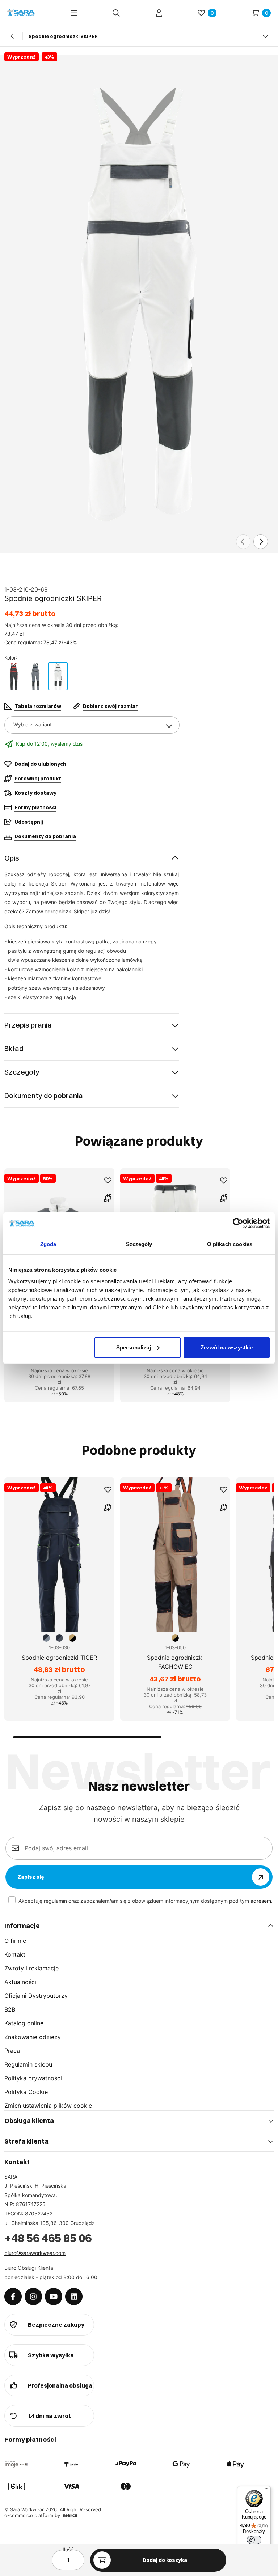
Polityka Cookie (26, 2092)
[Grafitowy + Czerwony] (14, 676)
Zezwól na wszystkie (227, 1347)
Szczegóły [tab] (139, 1244)
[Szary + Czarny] (35, 676)
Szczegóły (22, 1072)
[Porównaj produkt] (108, 1198)
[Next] (261, 542)
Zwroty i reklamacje (31, 1968)
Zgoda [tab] (48, 1244)
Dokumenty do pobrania (44, 1095)
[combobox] (92, 725)
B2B (10, 2009)
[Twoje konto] (159, 13)
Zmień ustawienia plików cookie (48, 2106)
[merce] (69, 2515)
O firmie (15, 1941)
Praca (12, 2051)
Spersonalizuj (134, 1347)
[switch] (254, 2540)
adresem (261, 1901)
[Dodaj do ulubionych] (108, 1181)
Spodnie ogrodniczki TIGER (59, 1658)
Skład (14, 1048)
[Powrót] (13, 36)
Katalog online (24, 2023)
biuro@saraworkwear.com (35, 2253)
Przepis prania (28, 1025)
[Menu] (74, 13)
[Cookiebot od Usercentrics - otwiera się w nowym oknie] (238, 1223)
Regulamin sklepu (28, 2064)
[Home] (21, 13)
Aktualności (20, 1982)
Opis (12, 858)
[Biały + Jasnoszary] (58, 676)
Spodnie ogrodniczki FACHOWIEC (175, 1662)
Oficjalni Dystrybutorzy (36, 1996)
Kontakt (15, 1954)
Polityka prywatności (33, 2078)
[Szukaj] (116, 13)
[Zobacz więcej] (265, 36)
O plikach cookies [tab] (230, 1244)
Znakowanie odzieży (33, 2037)
